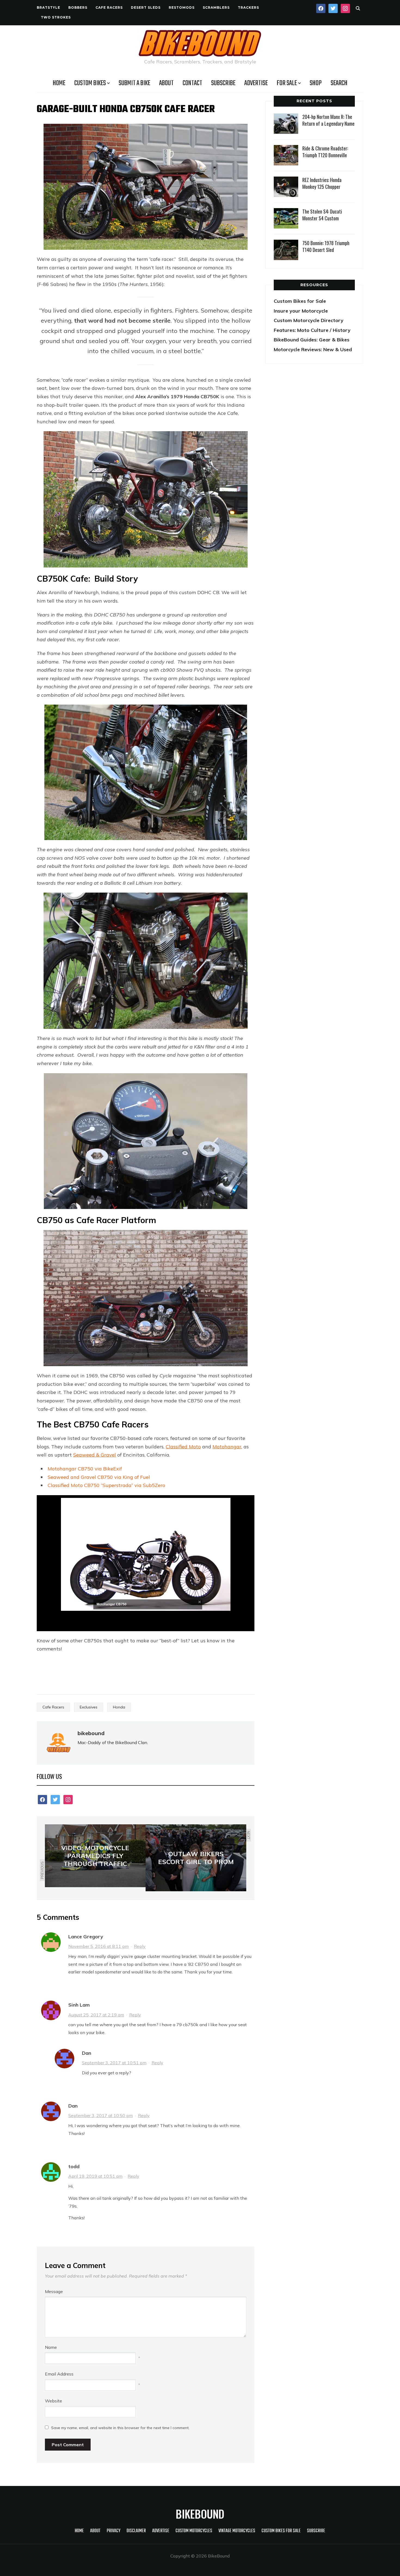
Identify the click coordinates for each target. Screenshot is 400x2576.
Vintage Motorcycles (237, 2531)
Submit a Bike (134, 83)
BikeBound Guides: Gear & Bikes (312, 340)
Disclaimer (136, 2531)
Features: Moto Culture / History (312, 330)
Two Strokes (56, 17)
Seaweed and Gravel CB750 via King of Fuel (99, 1477)
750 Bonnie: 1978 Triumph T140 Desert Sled (326, 246)
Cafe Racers (109, 7)
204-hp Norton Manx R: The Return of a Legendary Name (328, 120)
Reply (140, 1946)
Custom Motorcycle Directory (309, 320)
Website (53, 2401)
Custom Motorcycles (194, 2531)
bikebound (91, 1733)
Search (339, 83)
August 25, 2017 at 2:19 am (96, 2015)
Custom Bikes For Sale (281, 2531)
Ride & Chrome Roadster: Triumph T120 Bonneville (325, 152)
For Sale (287, 83)
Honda (119, 1707)
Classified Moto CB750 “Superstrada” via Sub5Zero (106, 1485)
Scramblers (216, 7)
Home (59, 83)
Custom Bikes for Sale (300, 301)
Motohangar (227, 1447)
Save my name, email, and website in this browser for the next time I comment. (120, 2428)
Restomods (182, 7)
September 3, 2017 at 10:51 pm (114, 2063)
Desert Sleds (146, 7)
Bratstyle (48, 7)
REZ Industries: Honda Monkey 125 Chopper (322, 183)
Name (51, 2347)
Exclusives (89, 1707)
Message (54, 2291)
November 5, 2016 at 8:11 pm (99, 1946)
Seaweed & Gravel (95, 1455)
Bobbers (78, 7)
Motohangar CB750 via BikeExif (85, 1469)
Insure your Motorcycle (301, 311)
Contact (192, 83)
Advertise (256, 83)
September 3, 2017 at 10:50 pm (101, 2115)
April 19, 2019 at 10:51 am (95, 2176)
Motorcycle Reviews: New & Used (313, 349)
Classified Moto (183, 1447)
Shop (316, 83)
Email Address (59, 2374)
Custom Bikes (90, 83)
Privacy (113, 2531)
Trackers (248, 7)
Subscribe (223, 83)
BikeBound (200, 2514)
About (166, 83)
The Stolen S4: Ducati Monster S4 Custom (322, 215)
